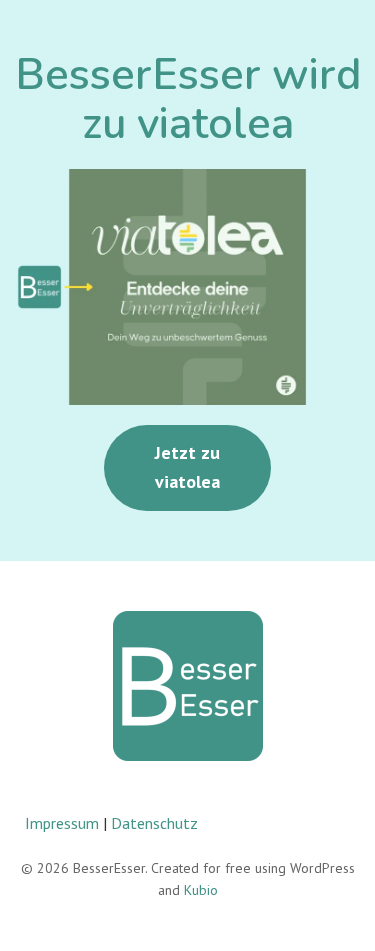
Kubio (201, 890)
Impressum (62, 823)
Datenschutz (154, 823)
